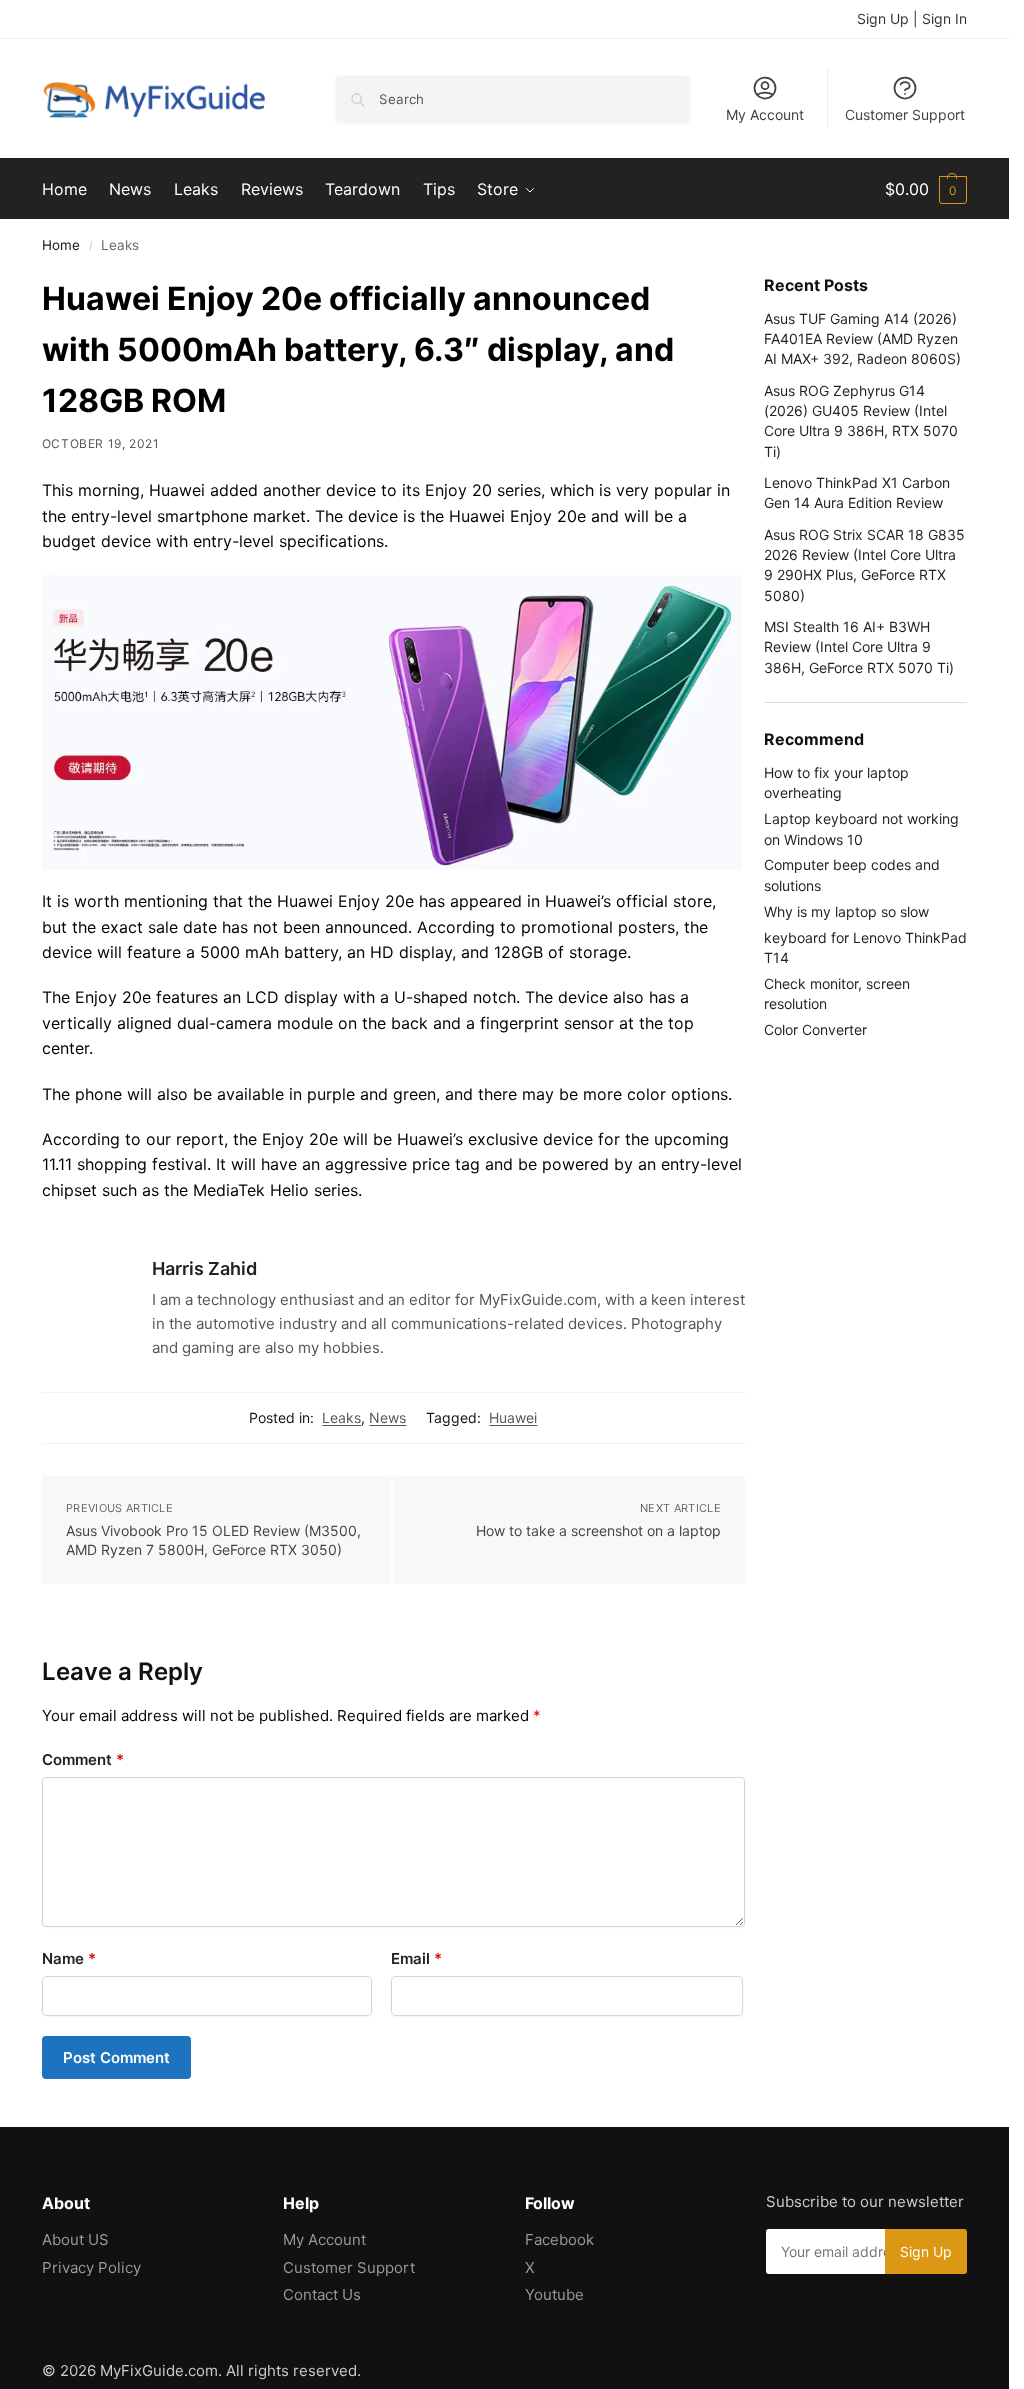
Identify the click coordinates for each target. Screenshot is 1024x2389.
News (387, 1417)
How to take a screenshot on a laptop (598, 1530)
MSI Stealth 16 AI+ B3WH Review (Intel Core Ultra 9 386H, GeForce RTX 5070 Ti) (859, 647)
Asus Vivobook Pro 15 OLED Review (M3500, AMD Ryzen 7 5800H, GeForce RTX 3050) (213, 1540)
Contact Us (322, 2294)
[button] (926, 189)
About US (75, 2239)
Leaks (341, 1417)
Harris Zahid (204, 1268)
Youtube (554, 2294)
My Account (765, 114)
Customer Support (905, 114)
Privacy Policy (91, 2267)
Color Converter (815, 1029)
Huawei (513, 1417)
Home (61, 245)
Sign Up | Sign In (912, 18)
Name (69, 1958)
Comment (83, 1759)
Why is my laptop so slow (846, 911)
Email (416, 1958)
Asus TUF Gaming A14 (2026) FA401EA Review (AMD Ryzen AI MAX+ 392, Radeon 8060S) (862, 339)
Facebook (559, 2239)
